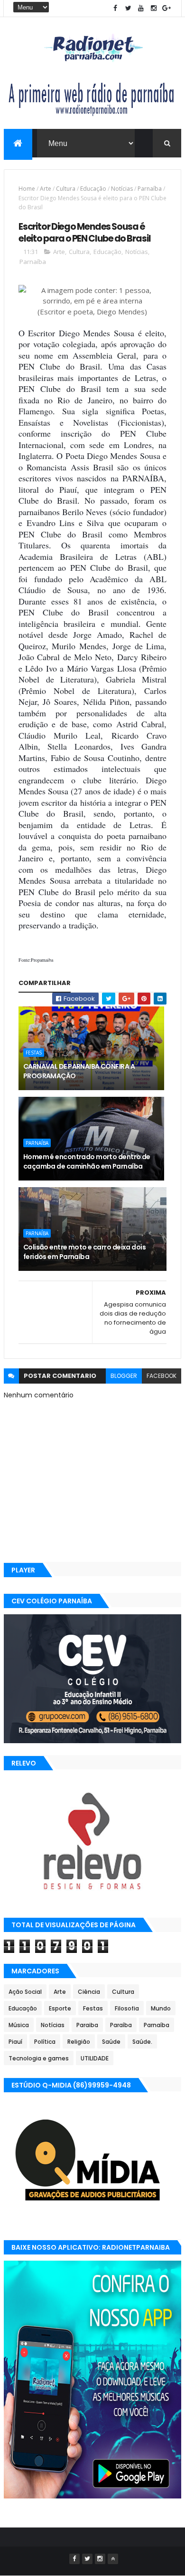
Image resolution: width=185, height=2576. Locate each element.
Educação (93, 189)
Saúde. (142, 2042)
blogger (124, 1376)
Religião (79, 2042)
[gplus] (166, 8)
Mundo (161, 2008)
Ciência (89, 1992)
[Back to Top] (113, 2559)
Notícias (122, 189)
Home (27, 189)
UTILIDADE (95, 2058)
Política (45, 2042)
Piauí (15, 2042)
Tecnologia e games (39, 2058)
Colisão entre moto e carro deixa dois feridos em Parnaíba (84, 1252)
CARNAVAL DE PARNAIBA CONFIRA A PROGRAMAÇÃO (79, 1071)
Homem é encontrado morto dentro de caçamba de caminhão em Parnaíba (87, 1161)
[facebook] (115, 8)
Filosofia (127, 2008)
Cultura (66, 189)
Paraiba (87, 2025)
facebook (162, 1376)
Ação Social (25, 1992)
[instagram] (154, 8)
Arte (46, 189)
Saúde (111, 2042)
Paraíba (121, 2025)
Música (19, 2025)
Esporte (60, 2008)
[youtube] (141, 8)
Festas (34, 1053)
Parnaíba (150, 189)
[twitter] (128, 8)
